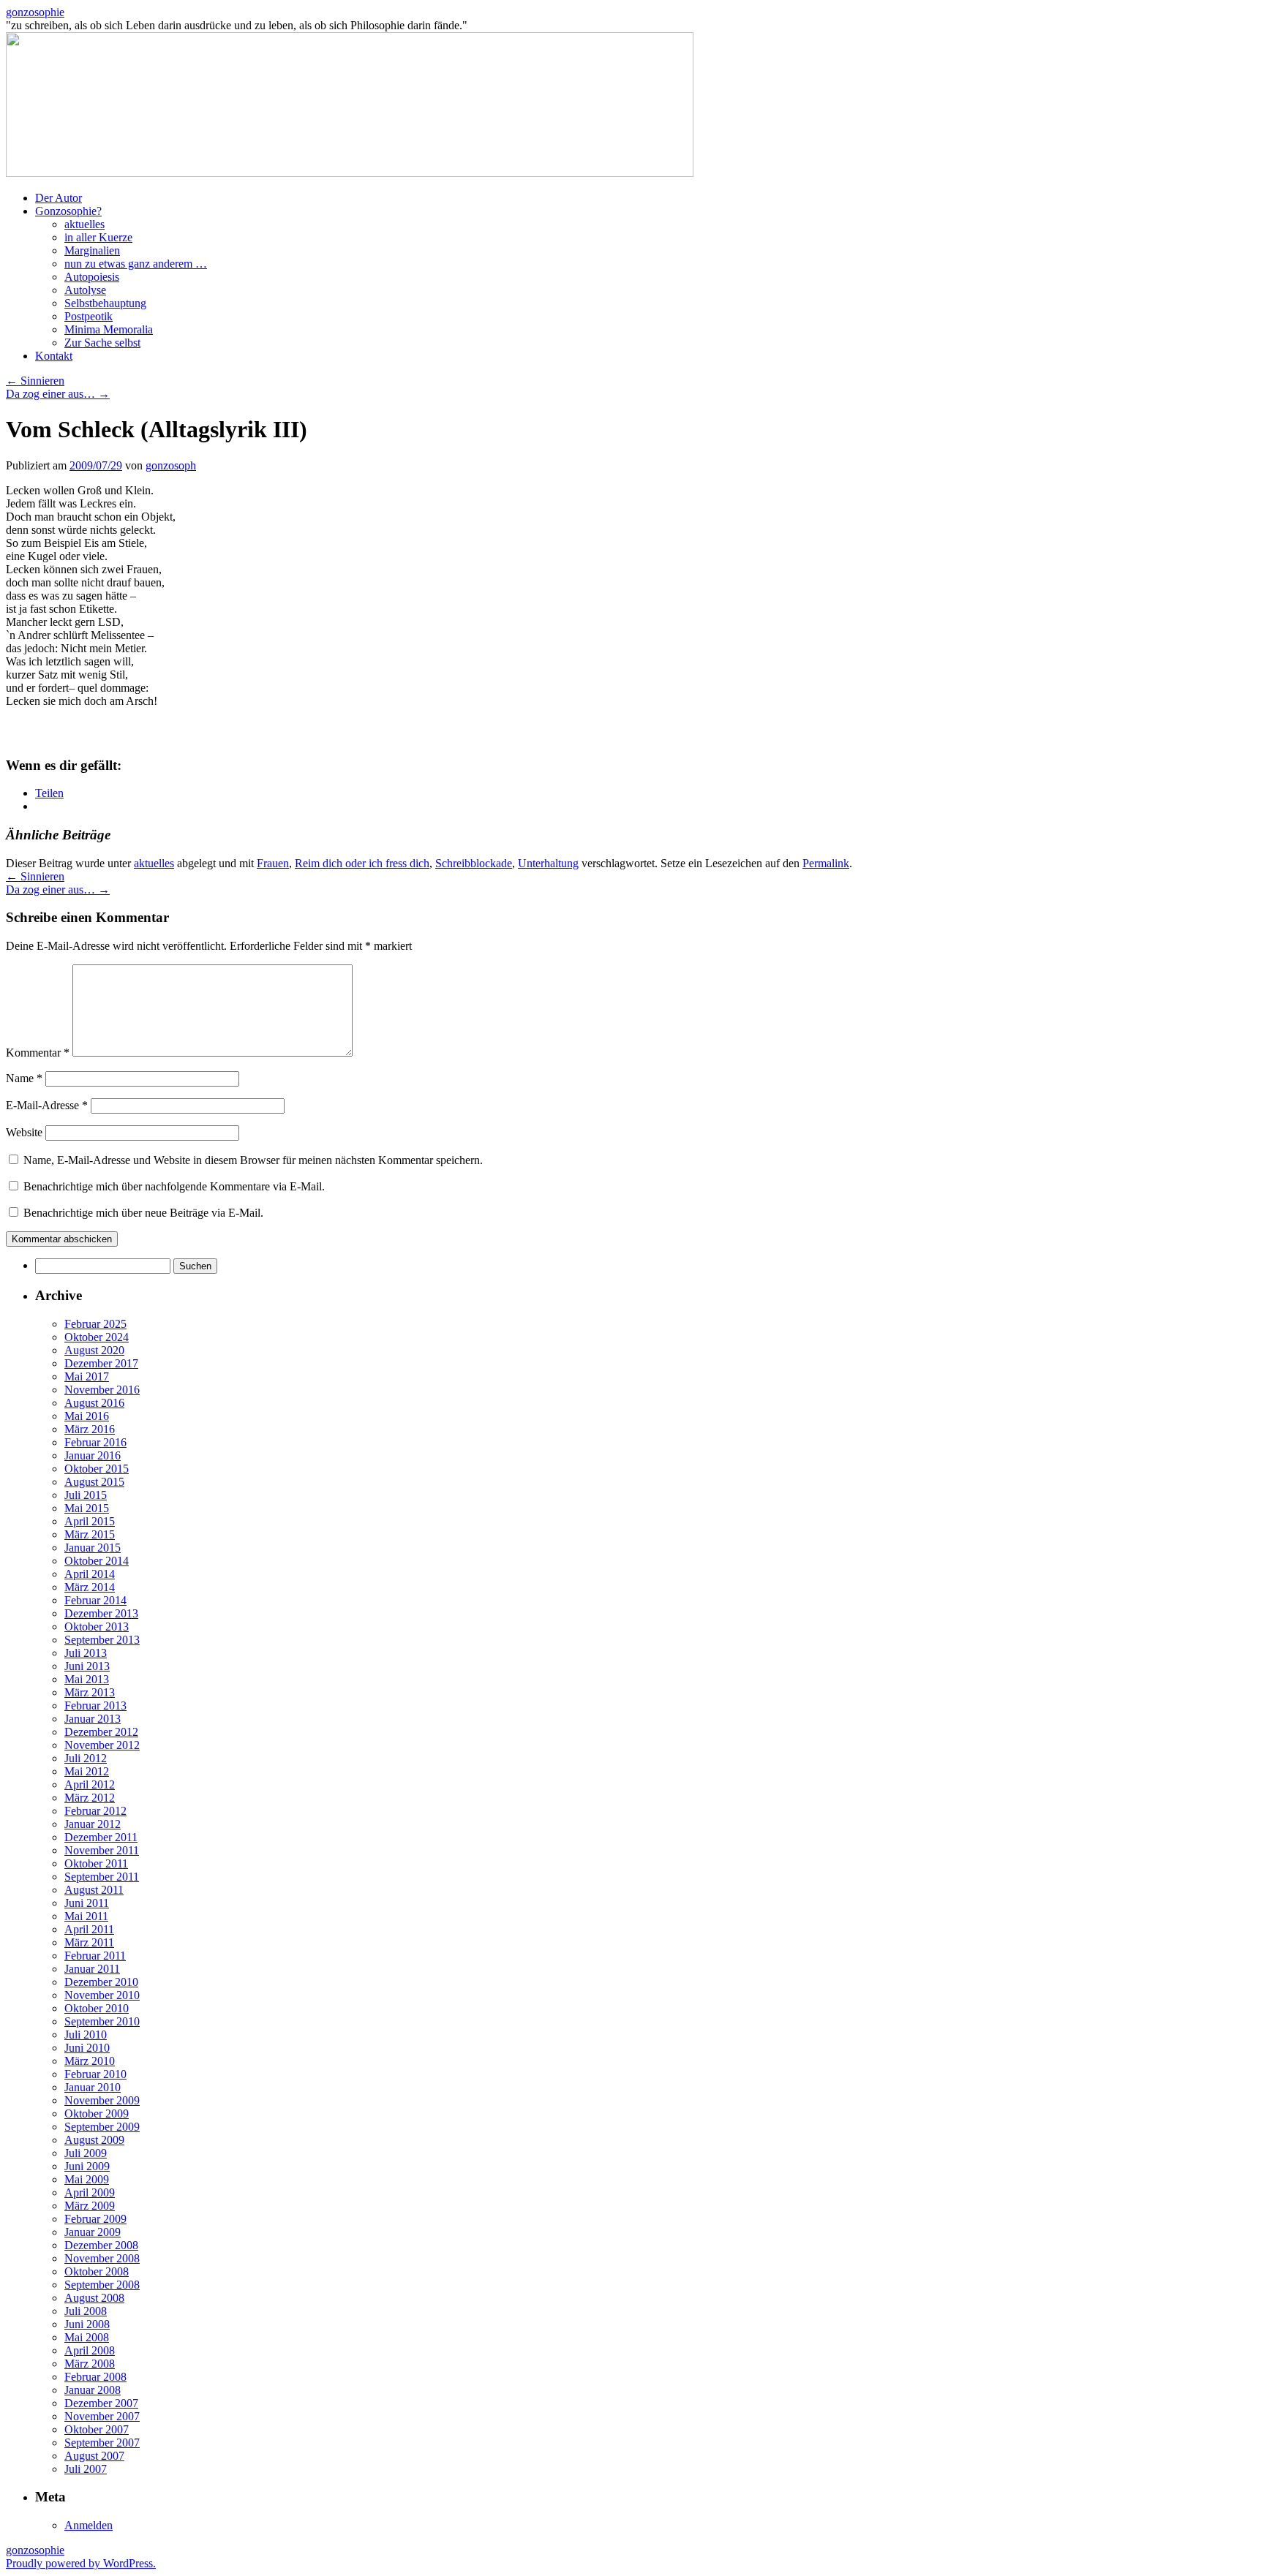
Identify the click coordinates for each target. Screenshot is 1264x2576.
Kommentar (38, 1053)
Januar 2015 (93, 1548)
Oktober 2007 (97, 2429)
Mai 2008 (87, 2337)
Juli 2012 (86, 1758)
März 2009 (90, 2206)
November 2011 (102, 1850)
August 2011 (94, 1890)
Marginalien (92, 250)
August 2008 (94, 2298)
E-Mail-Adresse (47, 1105)
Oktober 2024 (97, 1337)
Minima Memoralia (109, 329)
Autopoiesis (92, 277)
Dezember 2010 (101, 1982)
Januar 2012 (93, 1824)
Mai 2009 (87, 2179)
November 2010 (102, 1995)
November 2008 (102, 2258)
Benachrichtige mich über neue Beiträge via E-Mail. (143, 1213)
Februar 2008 (95, 2377)
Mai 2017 (87, 1376)
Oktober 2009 (97, 2114)
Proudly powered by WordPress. (81, 2563)
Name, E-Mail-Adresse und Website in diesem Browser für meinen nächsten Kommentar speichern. (253, 1160)
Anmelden (89, 2525)
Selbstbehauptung (105, 303)
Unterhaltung (548, 863)
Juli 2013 (86, 1653)
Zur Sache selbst (102, 343)
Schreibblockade (474, 863)
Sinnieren (35, 381)
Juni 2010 (87, 2048)
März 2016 (90, 1429)
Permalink (826, 863)
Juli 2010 (86, 2035)
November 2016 (102, 1390)
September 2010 (102, 2021)
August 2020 (94, 1350)
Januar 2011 (92, 1969)
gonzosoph (171, 465)
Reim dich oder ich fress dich (362, 863)
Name (24, 1078)
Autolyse (85, 290)
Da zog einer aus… (58, 394)
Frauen (273, 863)
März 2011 (89, 1942)
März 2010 (90, 2061)
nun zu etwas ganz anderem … (136, 264)
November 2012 (102, 1745)
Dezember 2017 (101, 1363)
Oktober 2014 (97, 1561)
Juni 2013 (87, 1666)
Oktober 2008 (97, 2271)
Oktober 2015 (97, 1469)
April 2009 (90, 2192)
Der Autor (59, 198)
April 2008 (90, 2350)
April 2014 (90, 1574)
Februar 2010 (95, 2074)
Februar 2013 (95, 1706)
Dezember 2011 (101, 1837)
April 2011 (89, 1929)
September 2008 (102, 2285)
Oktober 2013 (97, 1627)
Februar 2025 (95, 1324)
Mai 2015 (87, 1508)
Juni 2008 (87, 2324)
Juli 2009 (86, 2153)
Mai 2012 (87, 1771)
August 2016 (94, 1403)
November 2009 (102, 2100)
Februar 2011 (95, 1956)
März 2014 (90, 1587)
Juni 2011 (87, 1903)
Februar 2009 (95, 2219)
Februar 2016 (95, 1442)
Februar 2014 (95, 1600)
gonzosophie (35, 12)
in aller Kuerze (98, 237)
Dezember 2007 (101, 2403)
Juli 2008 (86, 2311)
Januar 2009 (93, 2232)
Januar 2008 (93, 2390)
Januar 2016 (93, 1455)
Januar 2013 (93, 1719)
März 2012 (90, 1798)
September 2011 (102, 1877)
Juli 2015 (86, 1495)
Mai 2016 (87, 1416)
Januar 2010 (93, 2087)
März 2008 (90, 2364)
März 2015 (90, 1534)
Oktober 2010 (97, 2008)
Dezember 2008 (101, 2245)
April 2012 (90, 1784)
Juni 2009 (87, 2166)
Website (24, 1132)
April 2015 (90, 1521)
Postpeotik (89, 316)
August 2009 (94, 2140)
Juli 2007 (86, 2469)
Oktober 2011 (96, 1863)
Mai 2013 (87, 1679)
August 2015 (94, 1482)
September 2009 (102, 2127)
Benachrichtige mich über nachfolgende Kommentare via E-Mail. (174, 1186)
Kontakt (54, 356)
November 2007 (102, 2416)
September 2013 (102, 1640)
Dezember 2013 (101, 1613)
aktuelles (84, 224)
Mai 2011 (86, 1916)
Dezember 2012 (101, 1732)
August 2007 (94, 2456)
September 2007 (102, 2443)
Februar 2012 (95, 1811)
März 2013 (90, 1692)
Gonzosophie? (68, 211)
